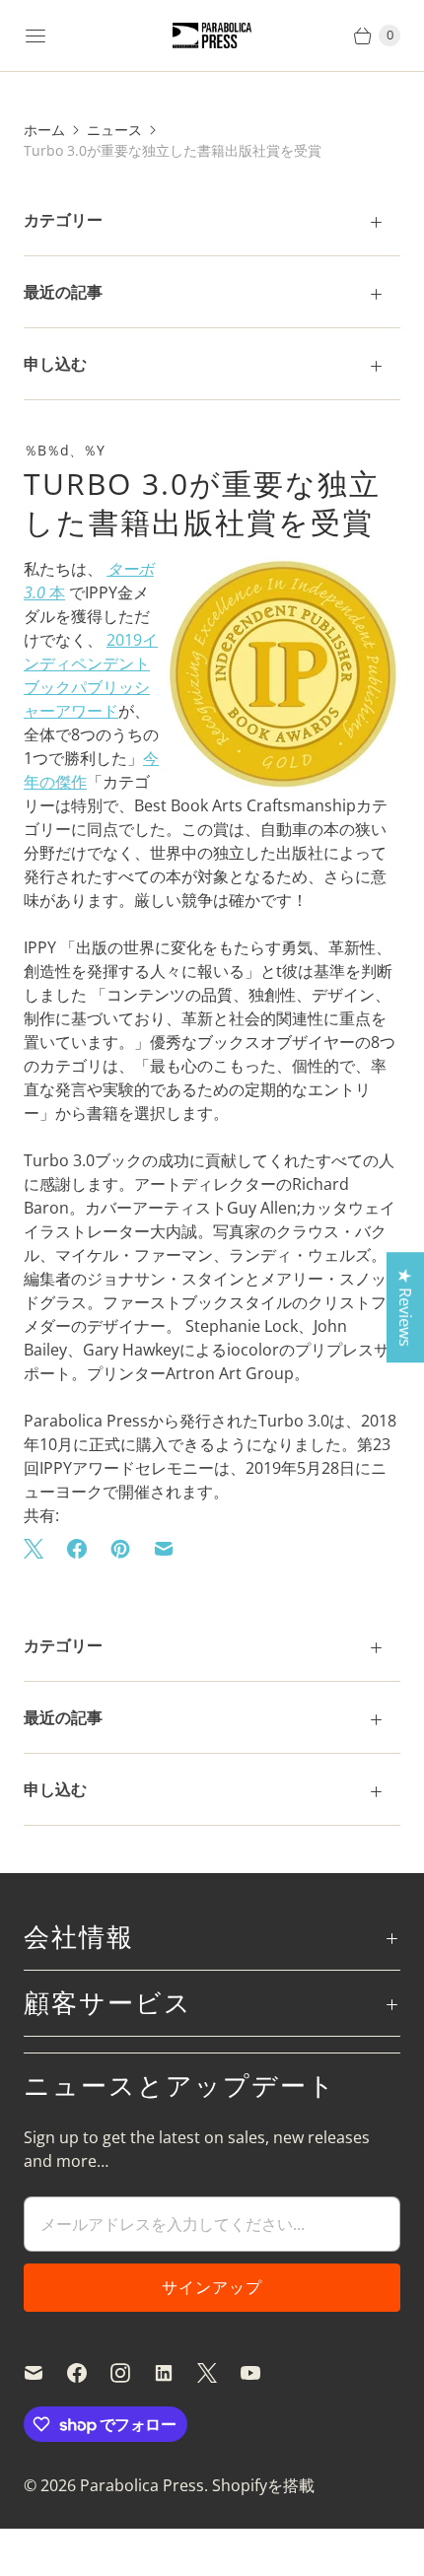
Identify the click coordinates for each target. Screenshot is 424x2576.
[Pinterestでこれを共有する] (120, 1549)
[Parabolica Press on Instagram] (132, 2373)
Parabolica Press (142, 2485)
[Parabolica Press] (212, 36)
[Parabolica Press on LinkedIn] (176, 2373)
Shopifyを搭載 (263, 2485)
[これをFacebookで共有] (77, 1549)
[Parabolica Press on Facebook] (89, 2373)
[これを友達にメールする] (164, 1549)
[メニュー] (35, 35)
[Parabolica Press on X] (219, 2373)
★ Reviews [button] (405, 1307)
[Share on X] (39, 1549)
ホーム (44, 130)
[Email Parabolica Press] (45, 2373)
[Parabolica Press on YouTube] (262, 2373)
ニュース (114, 130)
